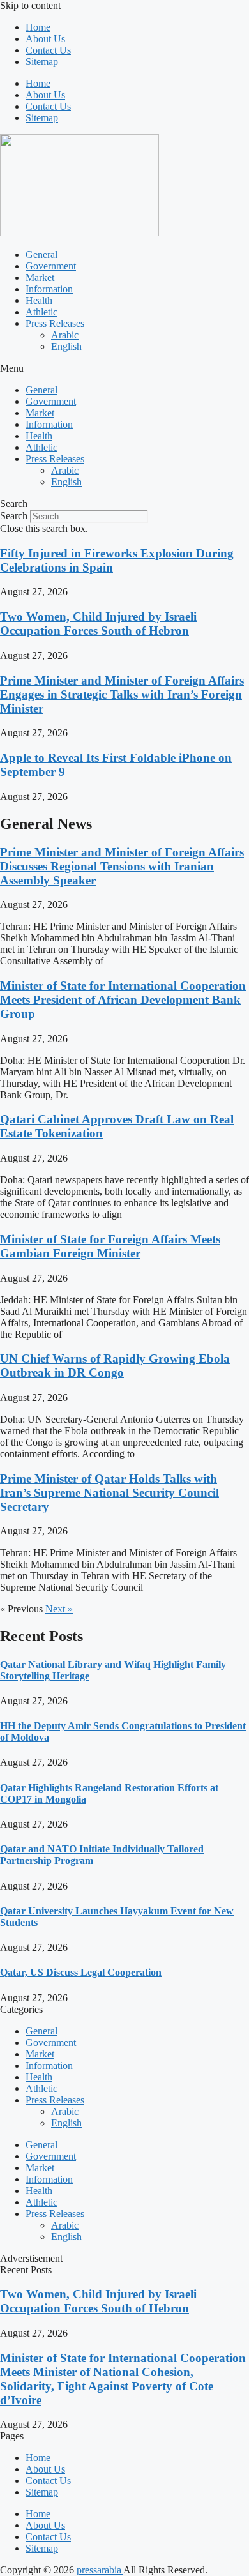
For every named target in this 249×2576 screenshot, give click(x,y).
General (41, 254)
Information (49, 289)
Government (51, 266)
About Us (45, 39)
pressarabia (100, 2570)
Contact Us (48, 50)
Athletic (41, 312)
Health (39, 300)
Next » (59, 1609)
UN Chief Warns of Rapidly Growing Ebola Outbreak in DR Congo (115, 1366)
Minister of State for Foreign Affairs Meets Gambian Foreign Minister (110, 1246)
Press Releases (55, 323)
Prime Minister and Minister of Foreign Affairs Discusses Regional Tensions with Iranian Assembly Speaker (122, 866)
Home (38, 27)
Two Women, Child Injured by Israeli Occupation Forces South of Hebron (98, 624)
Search (14, 516)
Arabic (65, 335)
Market (40, 277)
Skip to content (30, 5)
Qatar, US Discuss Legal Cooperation (81, 1972)
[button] (124, 368)
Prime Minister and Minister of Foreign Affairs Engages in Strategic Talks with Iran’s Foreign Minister (122, 694)
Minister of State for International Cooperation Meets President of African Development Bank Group (123, 1000)
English (66, 346)
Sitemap (42, 62)
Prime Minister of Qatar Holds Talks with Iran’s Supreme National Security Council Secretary (109, 1493)
